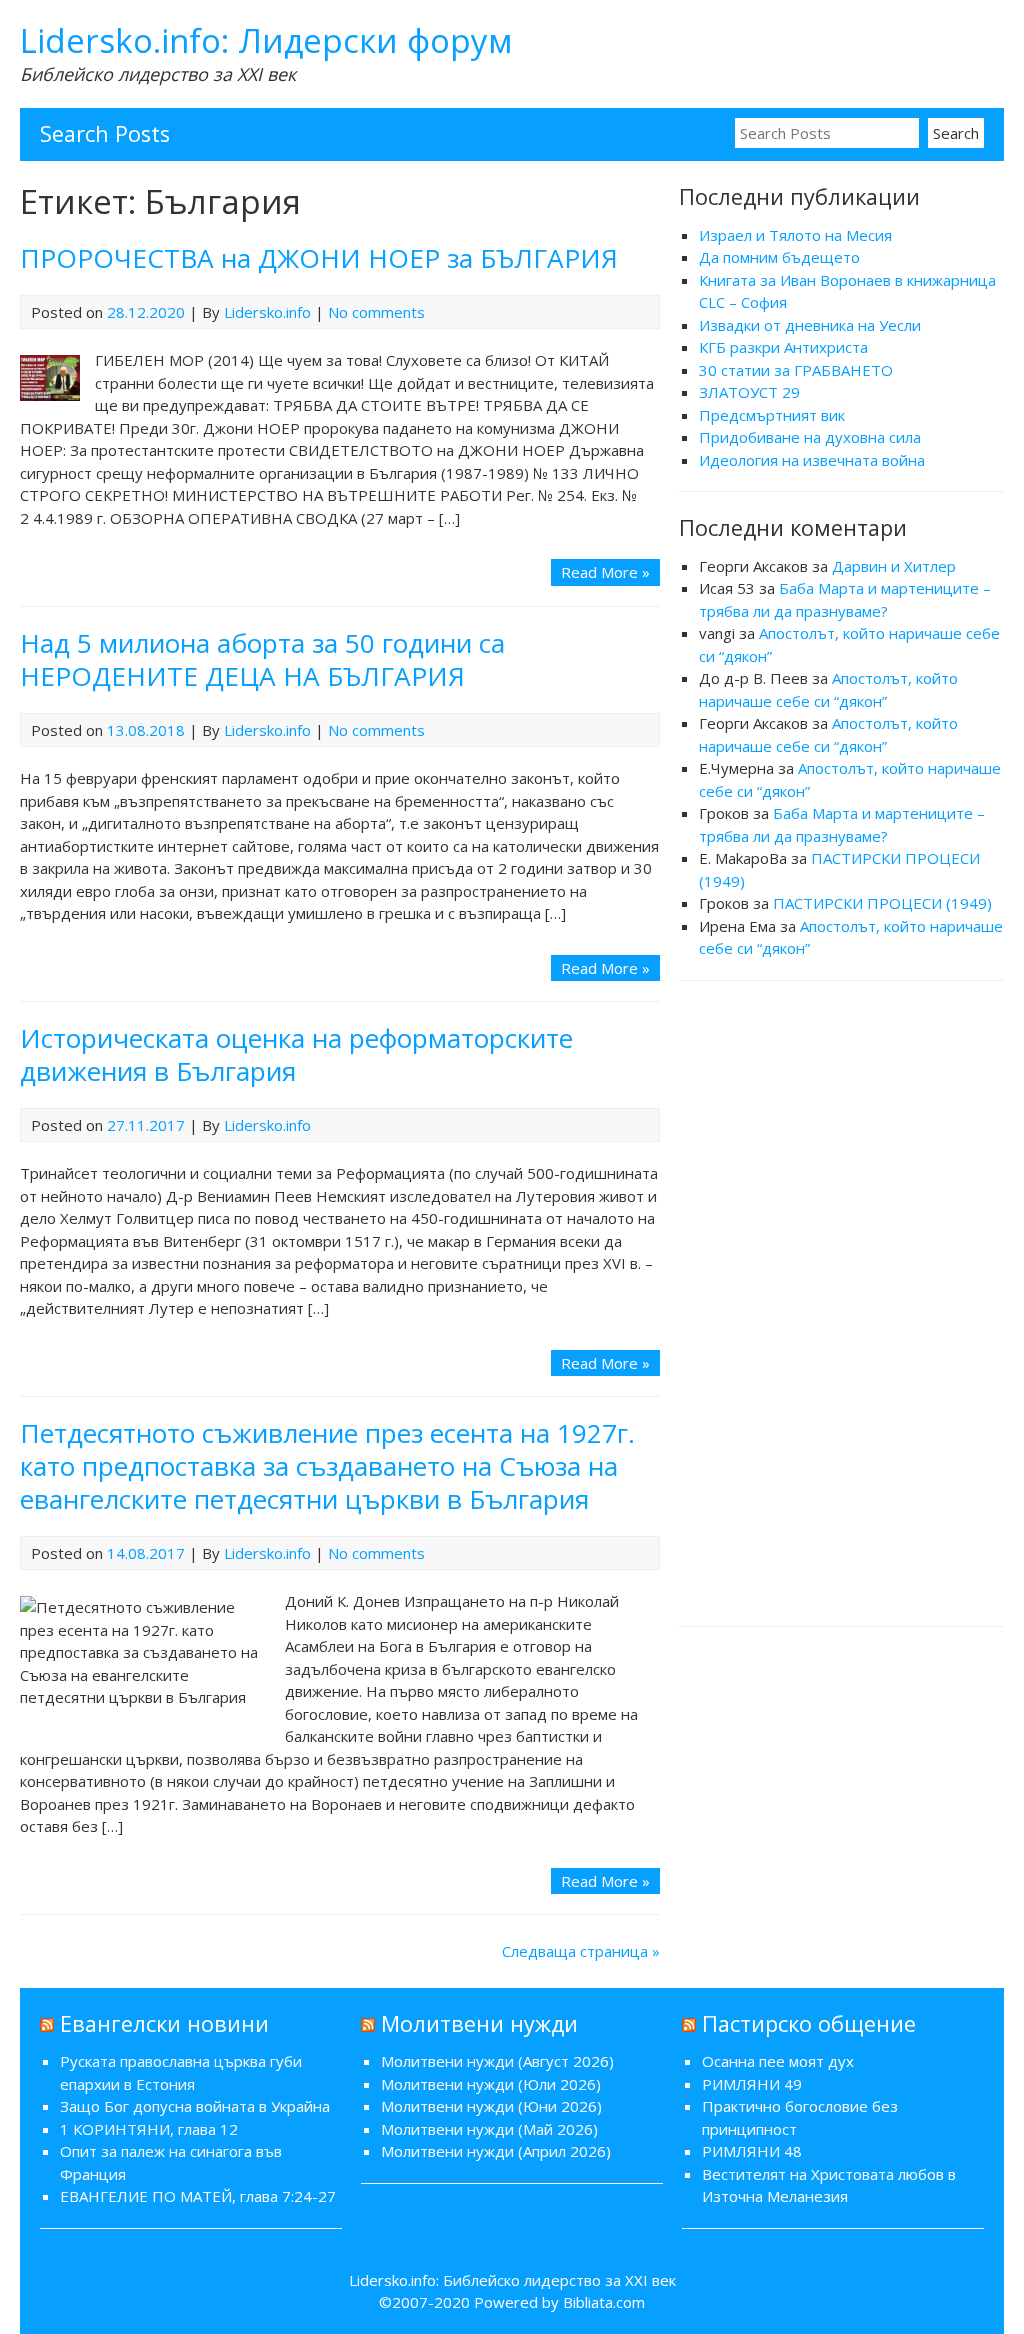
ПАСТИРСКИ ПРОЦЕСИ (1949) (882, 903)
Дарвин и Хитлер (894, 566)
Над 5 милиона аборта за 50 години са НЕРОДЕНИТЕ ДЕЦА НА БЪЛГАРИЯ (262, 659)
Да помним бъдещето (779, 257)
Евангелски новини (164, 2023)
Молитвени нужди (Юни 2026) (491, 2106)
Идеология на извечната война (812, 460)
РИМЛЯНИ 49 (752, 2084)
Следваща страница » (581, 1951)
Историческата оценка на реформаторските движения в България (296, 1054)
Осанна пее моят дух (778, 2061)
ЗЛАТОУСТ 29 (749, 392)
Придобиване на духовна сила (810, 437)
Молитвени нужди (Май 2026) (489, 2129)
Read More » (605, 572)
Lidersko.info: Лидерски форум (266, 40)
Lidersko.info (267, 312)
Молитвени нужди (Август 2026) (497, 2061)
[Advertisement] (842, 1301)
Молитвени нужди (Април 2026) (496, 2151)
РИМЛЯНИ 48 (752, 2151)
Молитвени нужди (479, 2023)
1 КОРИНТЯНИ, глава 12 (149, 2129)
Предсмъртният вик (772, 415)
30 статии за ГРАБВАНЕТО (796, 370)
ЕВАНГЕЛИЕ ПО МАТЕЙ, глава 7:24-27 (198, 2196)
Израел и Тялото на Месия (795, 235)
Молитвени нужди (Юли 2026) (491, 2084)
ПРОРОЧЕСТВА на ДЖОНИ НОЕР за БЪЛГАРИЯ (319, 258)
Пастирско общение (809, 2023)
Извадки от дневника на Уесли (810, 325)
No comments (376, 312)
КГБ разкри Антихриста (783, 347)
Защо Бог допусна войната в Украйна (195, 2106)
